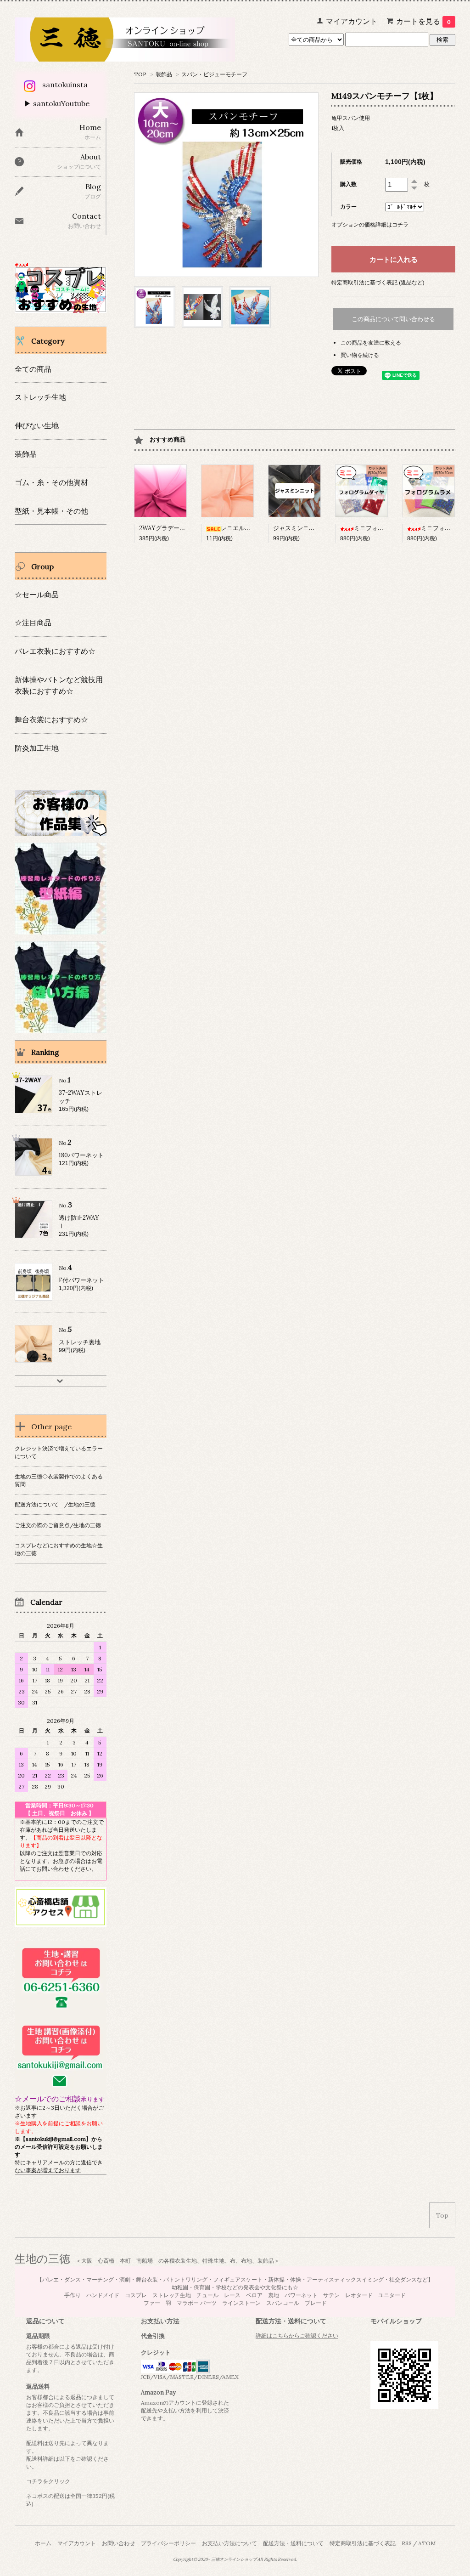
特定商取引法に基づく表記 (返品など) (378, 282)
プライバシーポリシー (168, 2543)
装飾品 (164, 74)
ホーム (43, 2543)
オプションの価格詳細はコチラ (370, 224)
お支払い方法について (229, 2543)
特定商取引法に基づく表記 (363, 2543)
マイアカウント (77, 2543)
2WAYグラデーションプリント (180, 528)
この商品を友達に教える (371, 343)
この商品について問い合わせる (393, 319)
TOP (140, 74)
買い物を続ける (360, 355)
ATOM (427, 2543)
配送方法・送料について (293, 2543)
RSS (407, 2543)
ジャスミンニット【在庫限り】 (315, 528)
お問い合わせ (118, 2543)
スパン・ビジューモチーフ (214, 74)
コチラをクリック (48, 2481)
